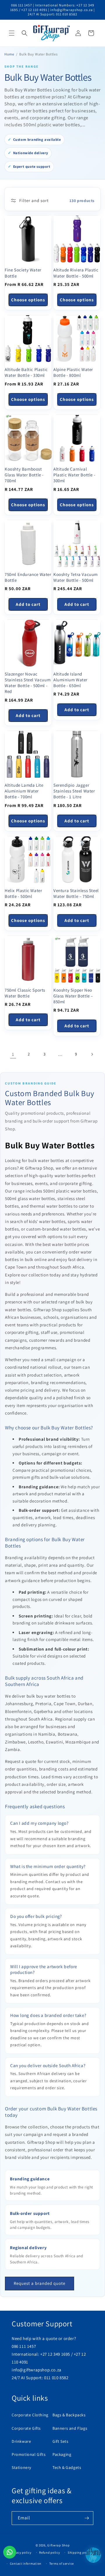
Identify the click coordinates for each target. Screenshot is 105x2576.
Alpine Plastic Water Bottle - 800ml (73, 372)
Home (9, 54)
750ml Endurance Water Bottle (28, 577)
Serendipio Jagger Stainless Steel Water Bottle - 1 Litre (74, 791)
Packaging (62, 2454)
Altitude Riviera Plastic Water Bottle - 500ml (76, 273)
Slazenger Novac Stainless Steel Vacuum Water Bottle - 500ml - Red (28, 683)
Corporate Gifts (26, 2428)
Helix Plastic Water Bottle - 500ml (23, 893)
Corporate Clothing (30, 2415)
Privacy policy (21, 2552)
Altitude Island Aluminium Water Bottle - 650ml (70, 680)
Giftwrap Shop (58, 2545)
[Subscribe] (87, 2518)
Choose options (28, 300)
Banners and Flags (70, 2428)
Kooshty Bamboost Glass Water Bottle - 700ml (24, 475)
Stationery (21, 2467)
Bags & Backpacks (69, 2415)
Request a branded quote (40, 2283)
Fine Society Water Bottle (23, 273)
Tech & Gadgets (67, 2467)
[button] (12, 33)
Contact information (26, 2564)
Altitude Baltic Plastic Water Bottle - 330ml (26, 372)
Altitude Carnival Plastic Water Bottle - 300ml (74, 475)
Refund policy (49, 2552)
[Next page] (92, 1054)
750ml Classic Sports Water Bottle (25, 993)
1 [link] (13, 1054)
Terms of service (62, 2564)
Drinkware (21, 2441)
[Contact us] (10, 2552)
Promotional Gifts (29, 2454)
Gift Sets (60, 2441)
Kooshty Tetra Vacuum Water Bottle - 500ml (76, 577)
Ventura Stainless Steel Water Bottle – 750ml (76, 893)
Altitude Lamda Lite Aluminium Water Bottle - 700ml (24, 791)
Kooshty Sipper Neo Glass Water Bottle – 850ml (73, 996)
